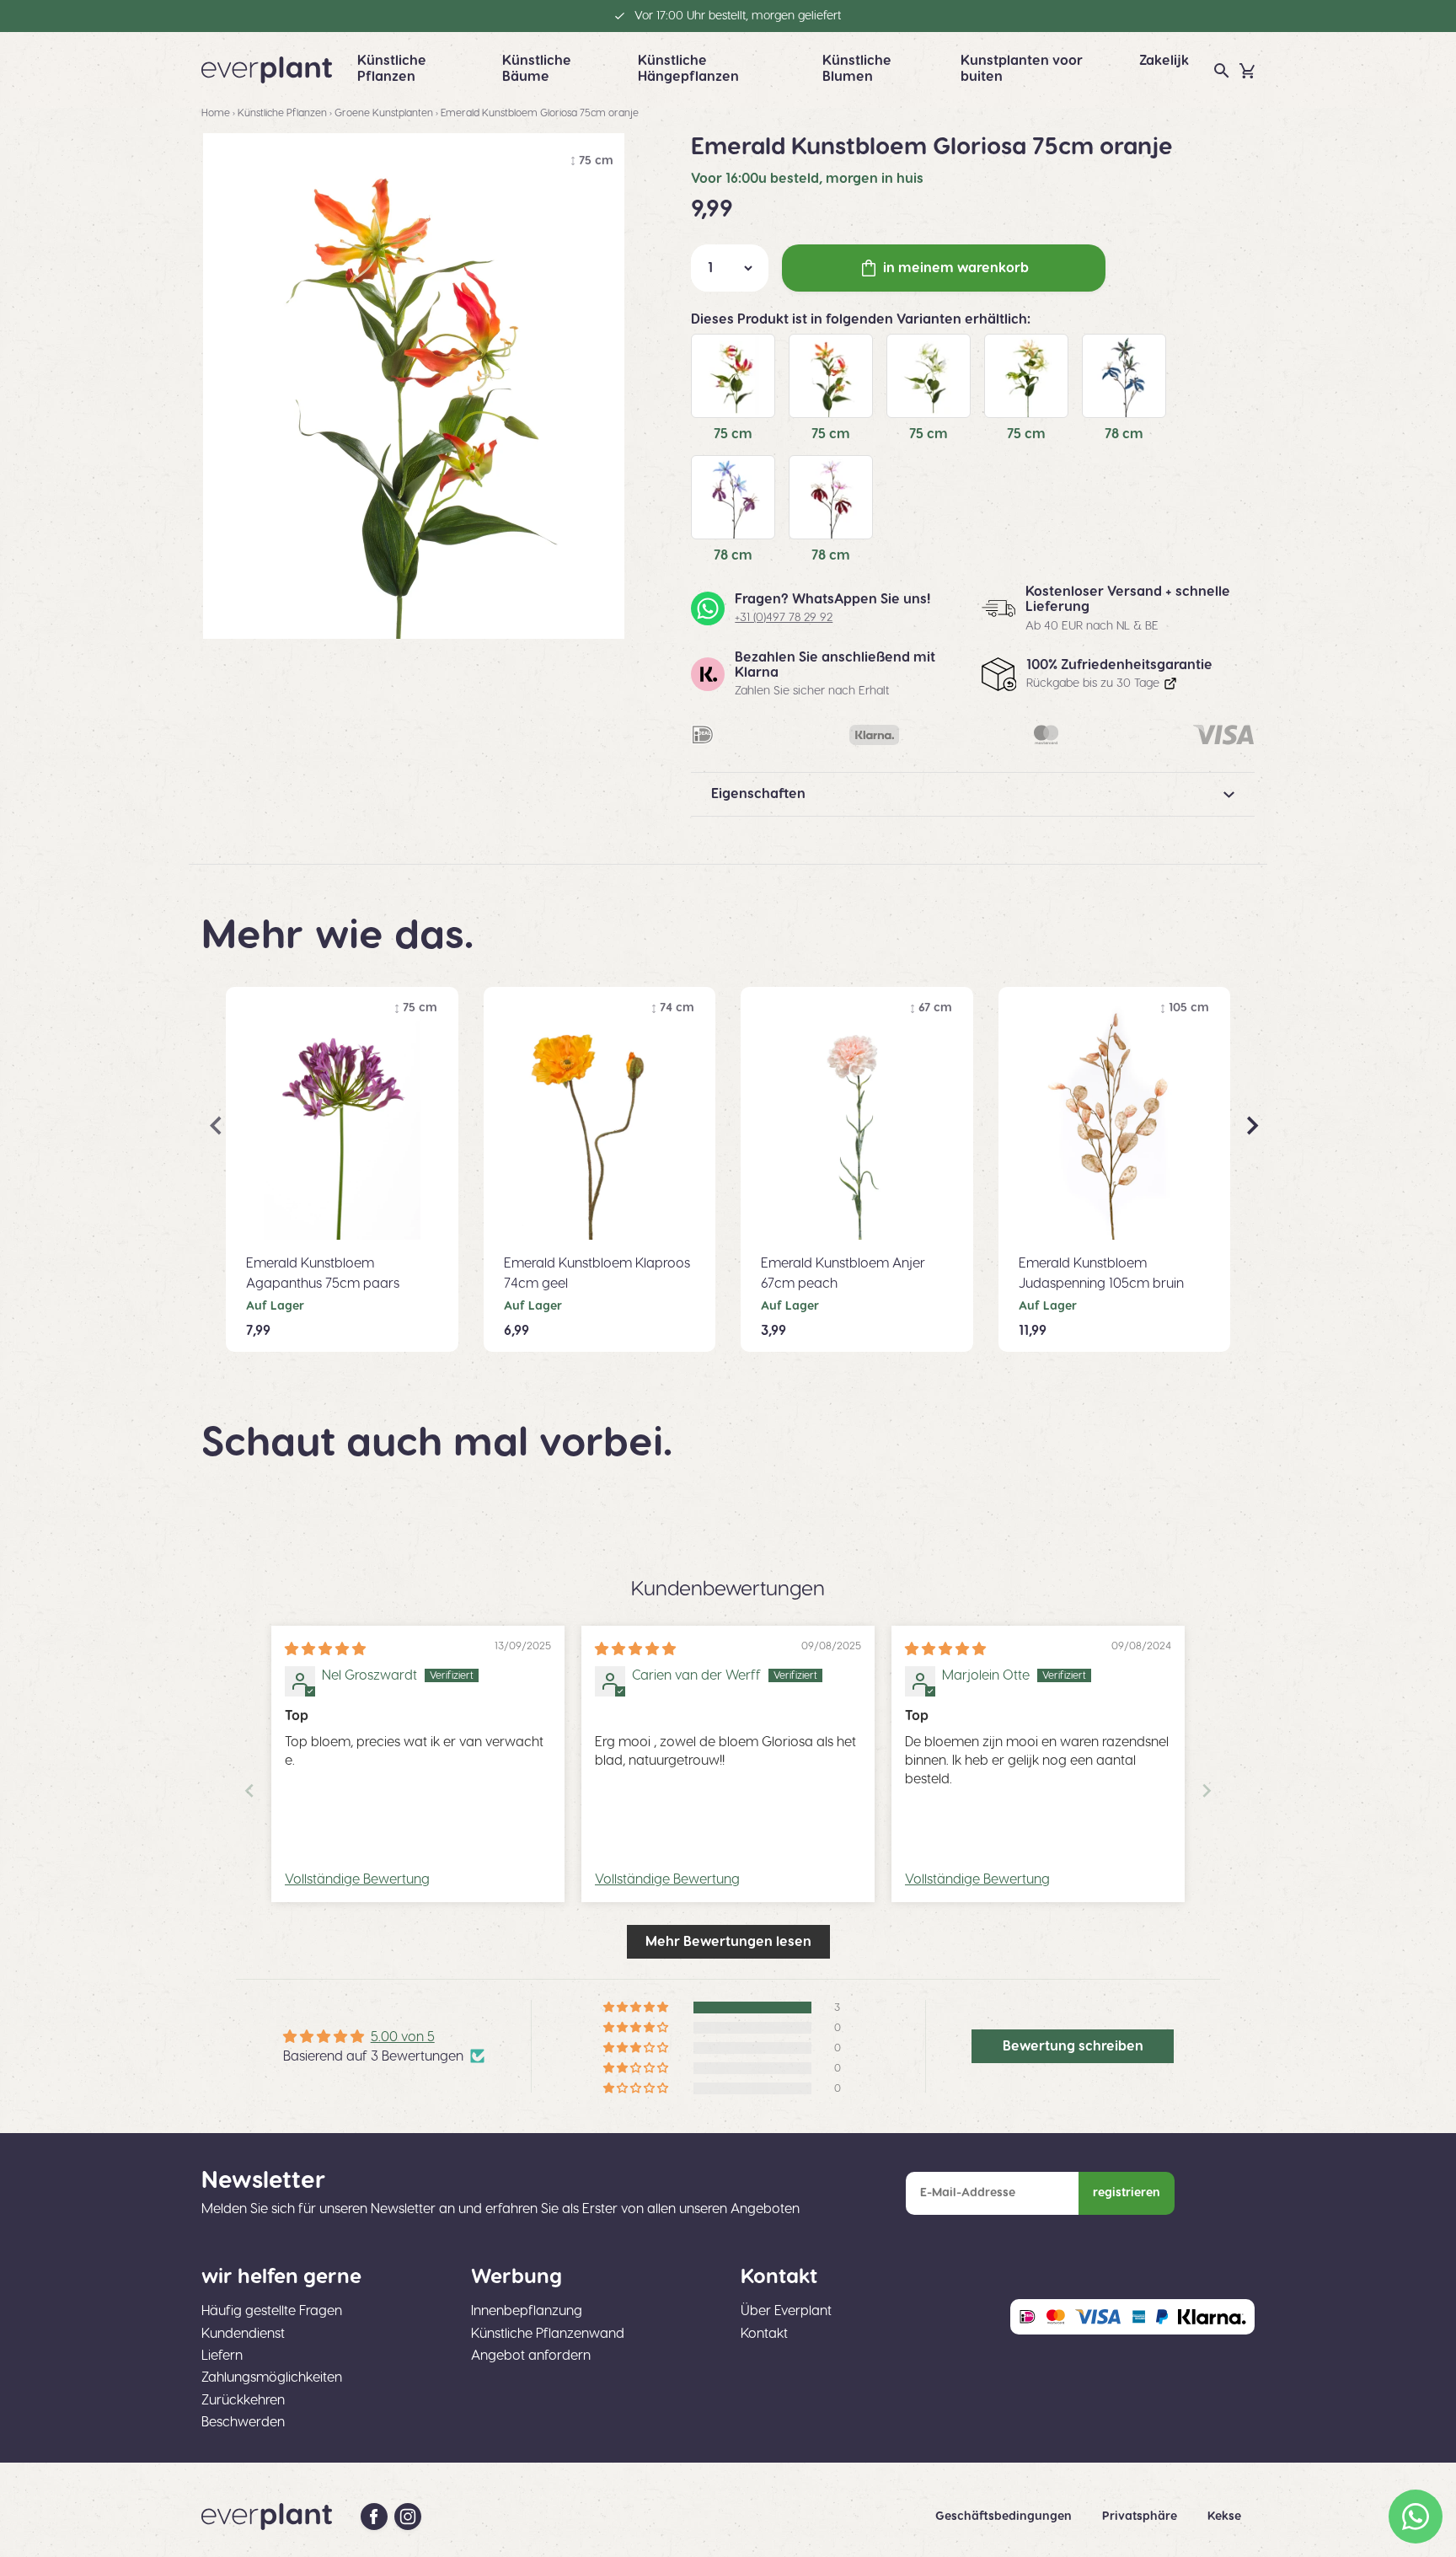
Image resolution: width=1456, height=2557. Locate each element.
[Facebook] (374, 2517)
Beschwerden (243, 2422)
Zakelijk (1164, 61)
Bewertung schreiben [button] (1073, 2046)
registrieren (1127, 2193)
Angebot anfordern (531, 2356)
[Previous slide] (249, 1790)
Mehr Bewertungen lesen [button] (728, 1942)
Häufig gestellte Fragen (272, 2311)
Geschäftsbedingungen (1005, 2517)
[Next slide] (1207, 1790)
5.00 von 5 (403, 2037)
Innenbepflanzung (527, 2311)
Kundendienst (243, 2334)
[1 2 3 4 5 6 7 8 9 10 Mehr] (730, 268)
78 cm (1124, 434)
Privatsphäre (1141, 2517)
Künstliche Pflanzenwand (548, 2334)
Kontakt (764, 2334)
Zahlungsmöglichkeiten (272, 2377)
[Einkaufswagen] (1247, 71)
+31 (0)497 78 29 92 (784, 618)
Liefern (222, 2356)
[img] (325, 1649)
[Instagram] (408, 2517)
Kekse (1224, 2517)
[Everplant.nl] (267, 70)
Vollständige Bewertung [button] (357, 1879)
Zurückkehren (243, 2400)
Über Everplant (786, 2311)
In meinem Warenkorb (956, 268)
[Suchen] (1222, 71)
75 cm (733, 434)
